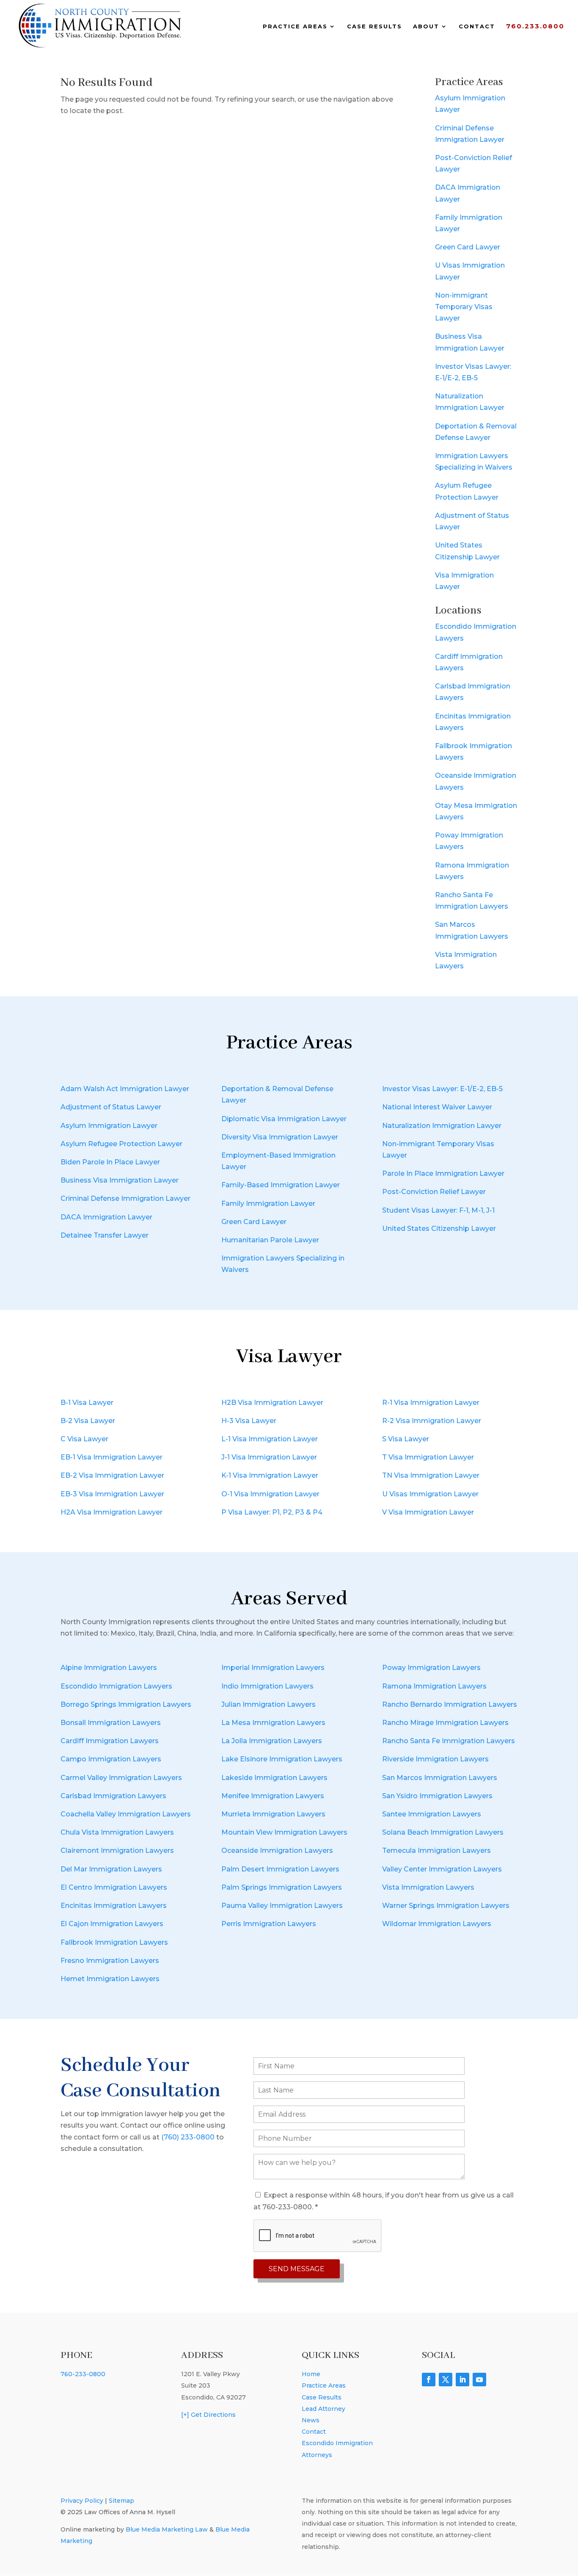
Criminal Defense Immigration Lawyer (125, 1198)
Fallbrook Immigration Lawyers (114, 1942)
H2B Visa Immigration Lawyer (272, 1403)
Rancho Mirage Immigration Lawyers (445, 1723)
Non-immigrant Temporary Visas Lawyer (464, 307)
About (426, 26)
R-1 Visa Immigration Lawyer (431, 1403)
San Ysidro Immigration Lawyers (437, 1796)
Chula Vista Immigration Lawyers (117, 1832)
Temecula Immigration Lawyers (436, 1850)
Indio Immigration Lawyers (267, 1686)
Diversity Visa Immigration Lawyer (280, 1137)
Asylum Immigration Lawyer (109, 1126)
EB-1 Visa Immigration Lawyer (111, 1457)
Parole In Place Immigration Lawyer (443, 1173)
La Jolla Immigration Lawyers (272, 1741)
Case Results (374, 26)
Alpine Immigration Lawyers (109, 1668)
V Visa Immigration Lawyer (428, 1512)
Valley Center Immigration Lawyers (442, 1869)
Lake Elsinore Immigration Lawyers (282, 1759)
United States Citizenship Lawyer (439, 1229)
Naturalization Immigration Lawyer (442, 1126)
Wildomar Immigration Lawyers (437, 1924)
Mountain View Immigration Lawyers (284, 1832)
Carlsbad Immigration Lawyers (113, 1796)
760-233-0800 (83, 2374)
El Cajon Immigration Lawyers (112, 1924)
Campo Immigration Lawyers (111, 1759)
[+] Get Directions (208, 2415)
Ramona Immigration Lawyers (434, 1686)
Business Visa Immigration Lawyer (120, 1180)
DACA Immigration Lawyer (106, 1217)
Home (311, 2374)
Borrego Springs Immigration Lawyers (126, 1704)
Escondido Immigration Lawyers (116, 1686)
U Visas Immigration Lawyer (430, 1494)
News (311, 2420)
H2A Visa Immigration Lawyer (111, 1512)
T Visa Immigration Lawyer (428, 1457)
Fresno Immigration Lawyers (110, 1961)
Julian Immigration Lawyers (268, 1704)
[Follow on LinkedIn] (462, 2380)
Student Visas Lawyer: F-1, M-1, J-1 (438, 1210)
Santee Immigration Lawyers (432, 1814)
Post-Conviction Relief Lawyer (434, 1192)
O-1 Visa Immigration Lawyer (270, 1494)
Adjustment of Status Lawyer (111, 1107)
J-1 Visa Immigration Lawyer (269, 1457)
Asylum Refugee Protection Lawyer (121, 1144)
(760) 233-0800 (188, 2137)
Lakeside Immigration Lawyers (274, 1778)
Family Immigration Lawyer (268, 1204)
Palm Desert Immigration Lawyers (280, 1869)
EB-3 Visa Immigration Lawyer (112, 1494)
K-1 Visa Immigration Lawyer (270, 1475)
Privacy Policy (82, 2501)
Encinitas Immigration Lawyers (114, 1906)
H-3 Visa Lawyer (249, 1421)
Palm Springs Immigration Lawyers (282, 1887)
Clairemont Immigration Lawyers (117, 1850)
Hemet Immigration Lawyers (110, 1979)
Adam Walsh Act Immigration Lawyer (125, 1089)
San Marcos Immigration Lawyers (440, 1778)
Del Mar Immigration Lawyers (111, 1869)
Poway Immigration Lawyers (431, 1668)
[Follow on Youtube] (479, 2380)
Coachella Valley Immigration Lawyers (126, 1814)
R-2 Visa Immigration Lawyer (432, 1421)
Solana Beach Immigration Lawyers (443, 1832)
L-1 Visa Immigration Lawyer (270, 1439)
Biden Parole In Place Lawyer (110, 1162)
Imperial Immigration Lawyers (273, 1668)
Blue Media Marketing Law (167, 2529)
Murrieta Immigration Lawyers (273, 1814)
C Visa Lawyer (84, 1439)
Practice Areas (295, 26)
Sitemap (121, 2501)
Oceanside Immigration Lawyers (277, 1850)
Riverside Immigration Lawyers (435, 1759)
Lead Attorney (323, 2409)
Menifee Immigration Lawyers (273, 1796)
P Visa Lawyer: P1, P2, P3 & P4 (272, 1512)
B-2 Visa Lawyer (88, 1421)
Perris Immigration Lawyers (269, 1924)
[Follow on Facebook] (429, 2380)
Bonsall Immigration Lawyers (111, 1723)
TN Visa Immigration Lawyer (431, 1475)
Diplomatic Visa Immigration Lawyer (284, 1119)
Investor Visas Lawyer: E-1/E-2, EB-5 (442, 1089)
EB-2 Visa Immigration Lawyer (112, 1475)
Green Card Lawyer (468, 247)
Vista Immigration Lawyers (428, 1887)
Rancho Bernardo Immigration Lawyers (450, 1704)
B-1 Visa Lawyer (87, 1403)
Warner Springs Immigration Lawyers (446, 1906)
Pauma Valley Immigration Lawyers (282, 1906)
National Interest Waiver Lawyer (437, 1107)
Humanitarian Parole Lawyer (270, 1240)
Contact (477, 26)
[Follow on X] (446, 2380)
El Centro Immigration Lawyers (114, 1887)
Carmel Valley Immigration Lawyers (121, 1778)
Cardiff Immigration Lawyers (110, 1741)
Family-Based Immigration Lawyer (281, 1185)
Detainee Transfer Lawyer (105, 1235)
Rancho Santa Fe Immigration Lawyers (449, 1741)
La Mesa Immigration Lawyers (273, 1723)
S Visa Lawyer (406, 1439)
